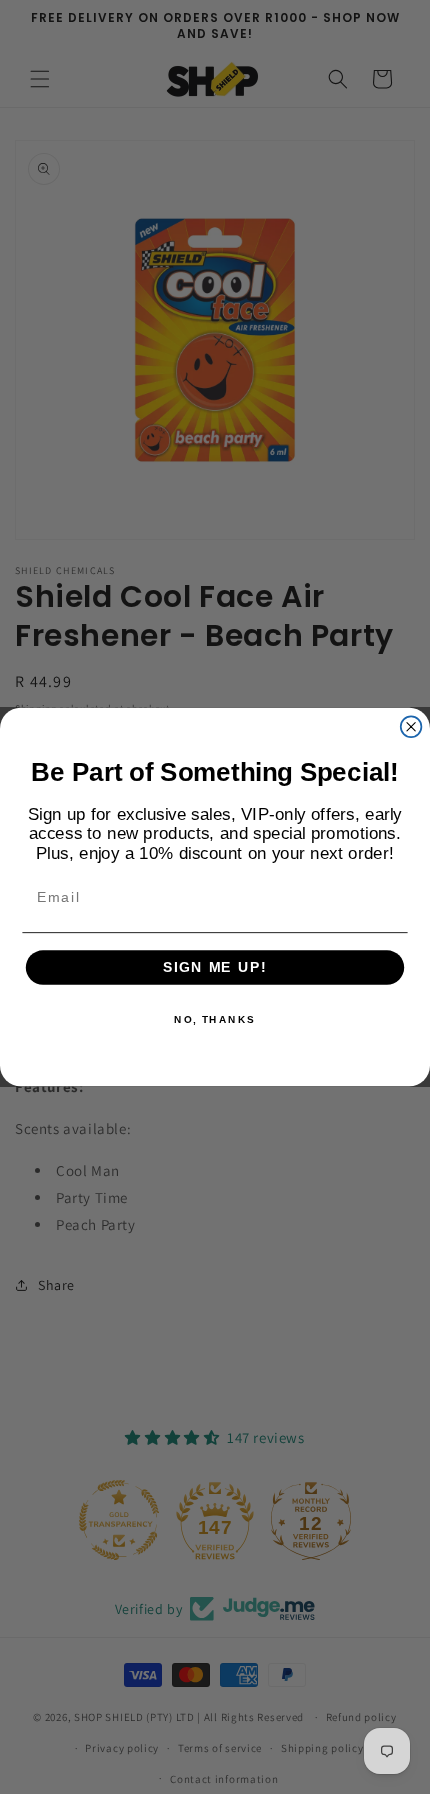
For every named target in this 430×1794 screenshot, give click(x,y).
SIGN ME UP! (215, 967)
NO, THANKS (215, 1019)
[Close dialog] (411, 726)
